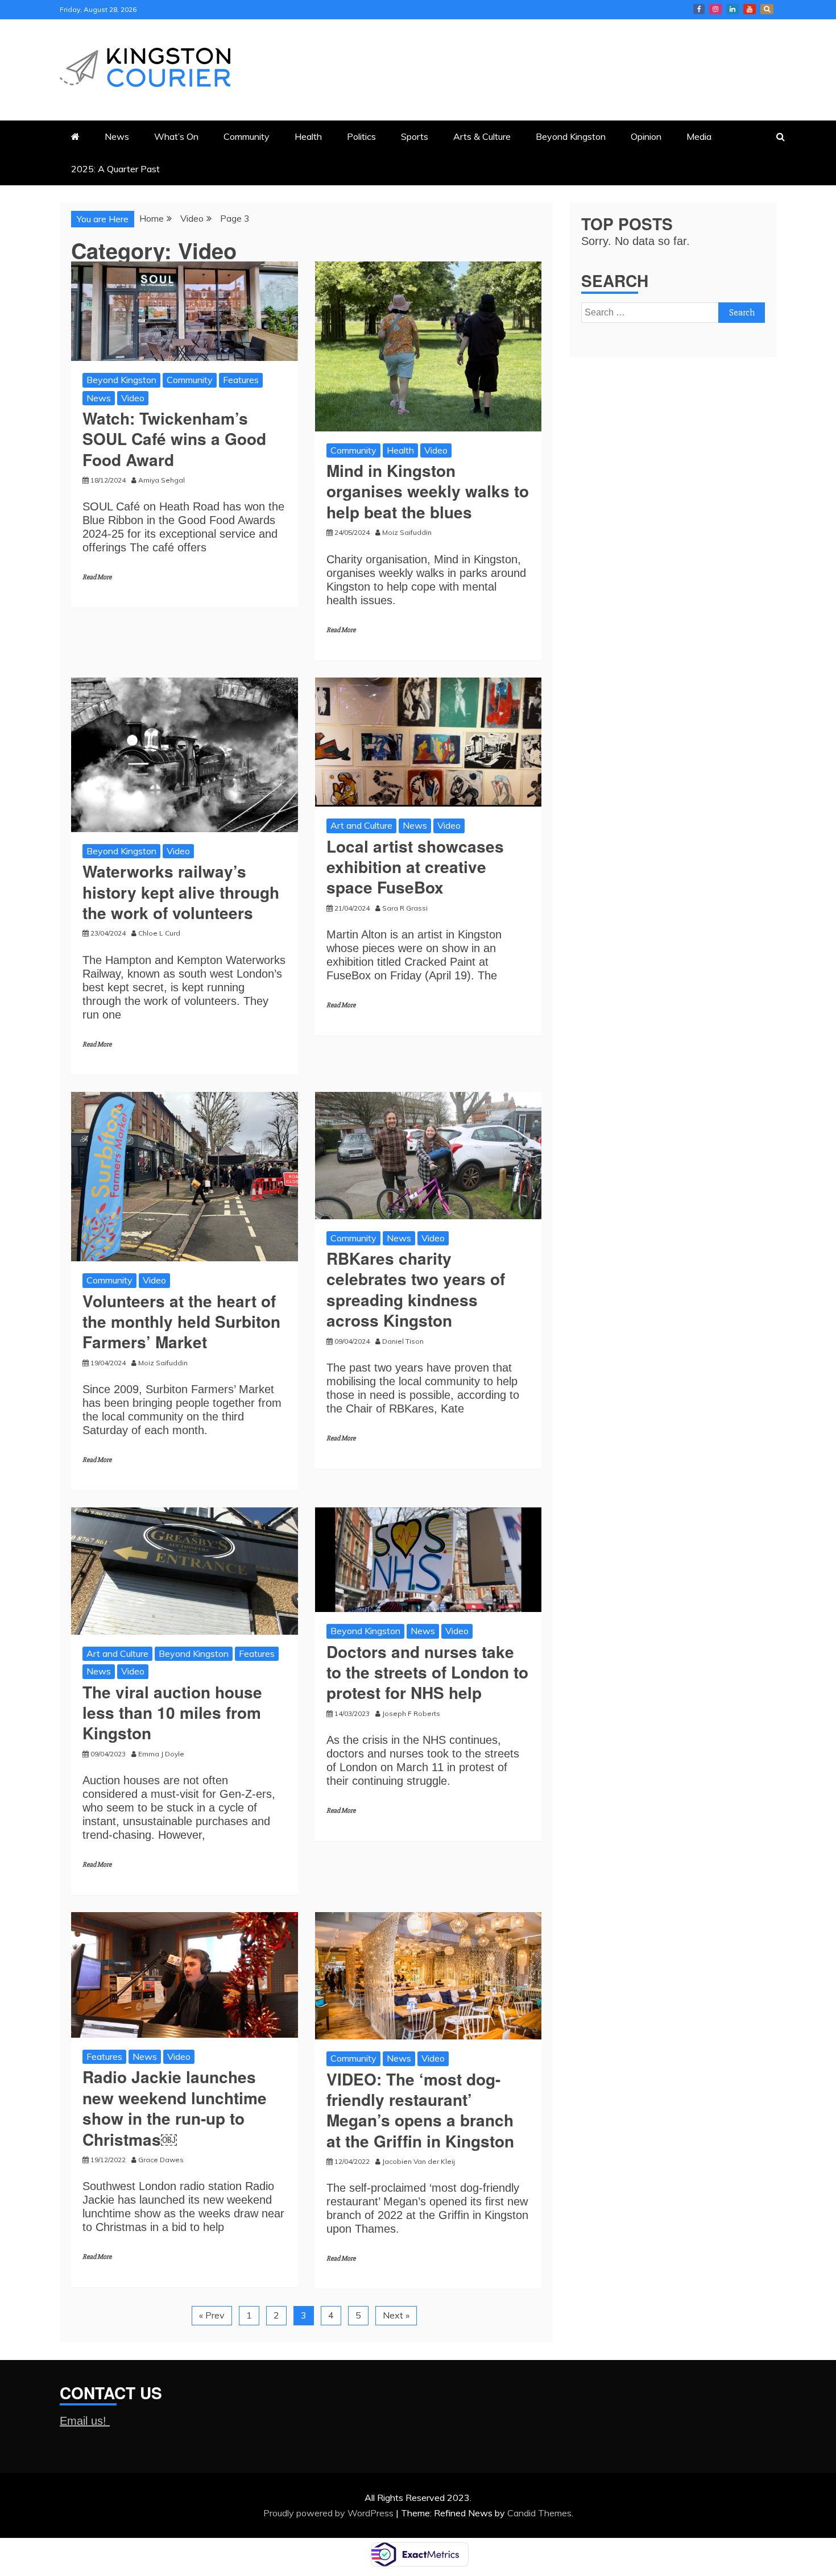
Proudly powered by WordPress (330, 2513)
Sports (415, 136)
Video (133, 398)
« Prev (212, 2315)
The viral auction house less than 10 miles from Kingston (172, 1713)
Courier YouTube (750, 9)
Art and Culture (361, 825)
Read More (97, 577)
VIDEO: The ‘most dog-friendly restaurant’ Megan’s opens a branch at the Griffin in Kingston (420, 2110)
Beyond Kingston (571, 136)
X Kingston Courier (767, 9)
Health (308, 136)
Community (247, 136)
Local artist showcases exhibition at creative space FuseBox (415, 867)
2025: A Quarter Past (115, 169)
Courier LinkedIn (732, 9)
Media (699, 136)
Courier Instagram (715, 9)
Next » (396, 2315)
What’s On (176, 136)
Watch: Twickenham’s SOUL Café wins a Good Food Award (174, 439)
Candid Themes (539, 2513)
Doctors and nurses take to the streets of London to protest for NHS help (427, 1672)
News (117, 136)
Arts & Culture (482, 136)
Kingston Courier (699, 9)
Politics (361, 136)
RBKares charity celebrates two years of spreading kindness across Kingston (416, 1289)
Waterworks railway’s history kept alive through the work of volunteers (181, 892)
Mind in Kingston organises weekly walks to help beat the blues (428, 491)
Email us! (85, 2421)
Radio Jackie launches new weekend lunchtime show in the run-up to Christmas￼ (175, 2108)
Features (241, 380)
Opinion (646, 136)
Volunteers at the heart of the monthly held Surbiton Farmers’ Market (181, 1322)
